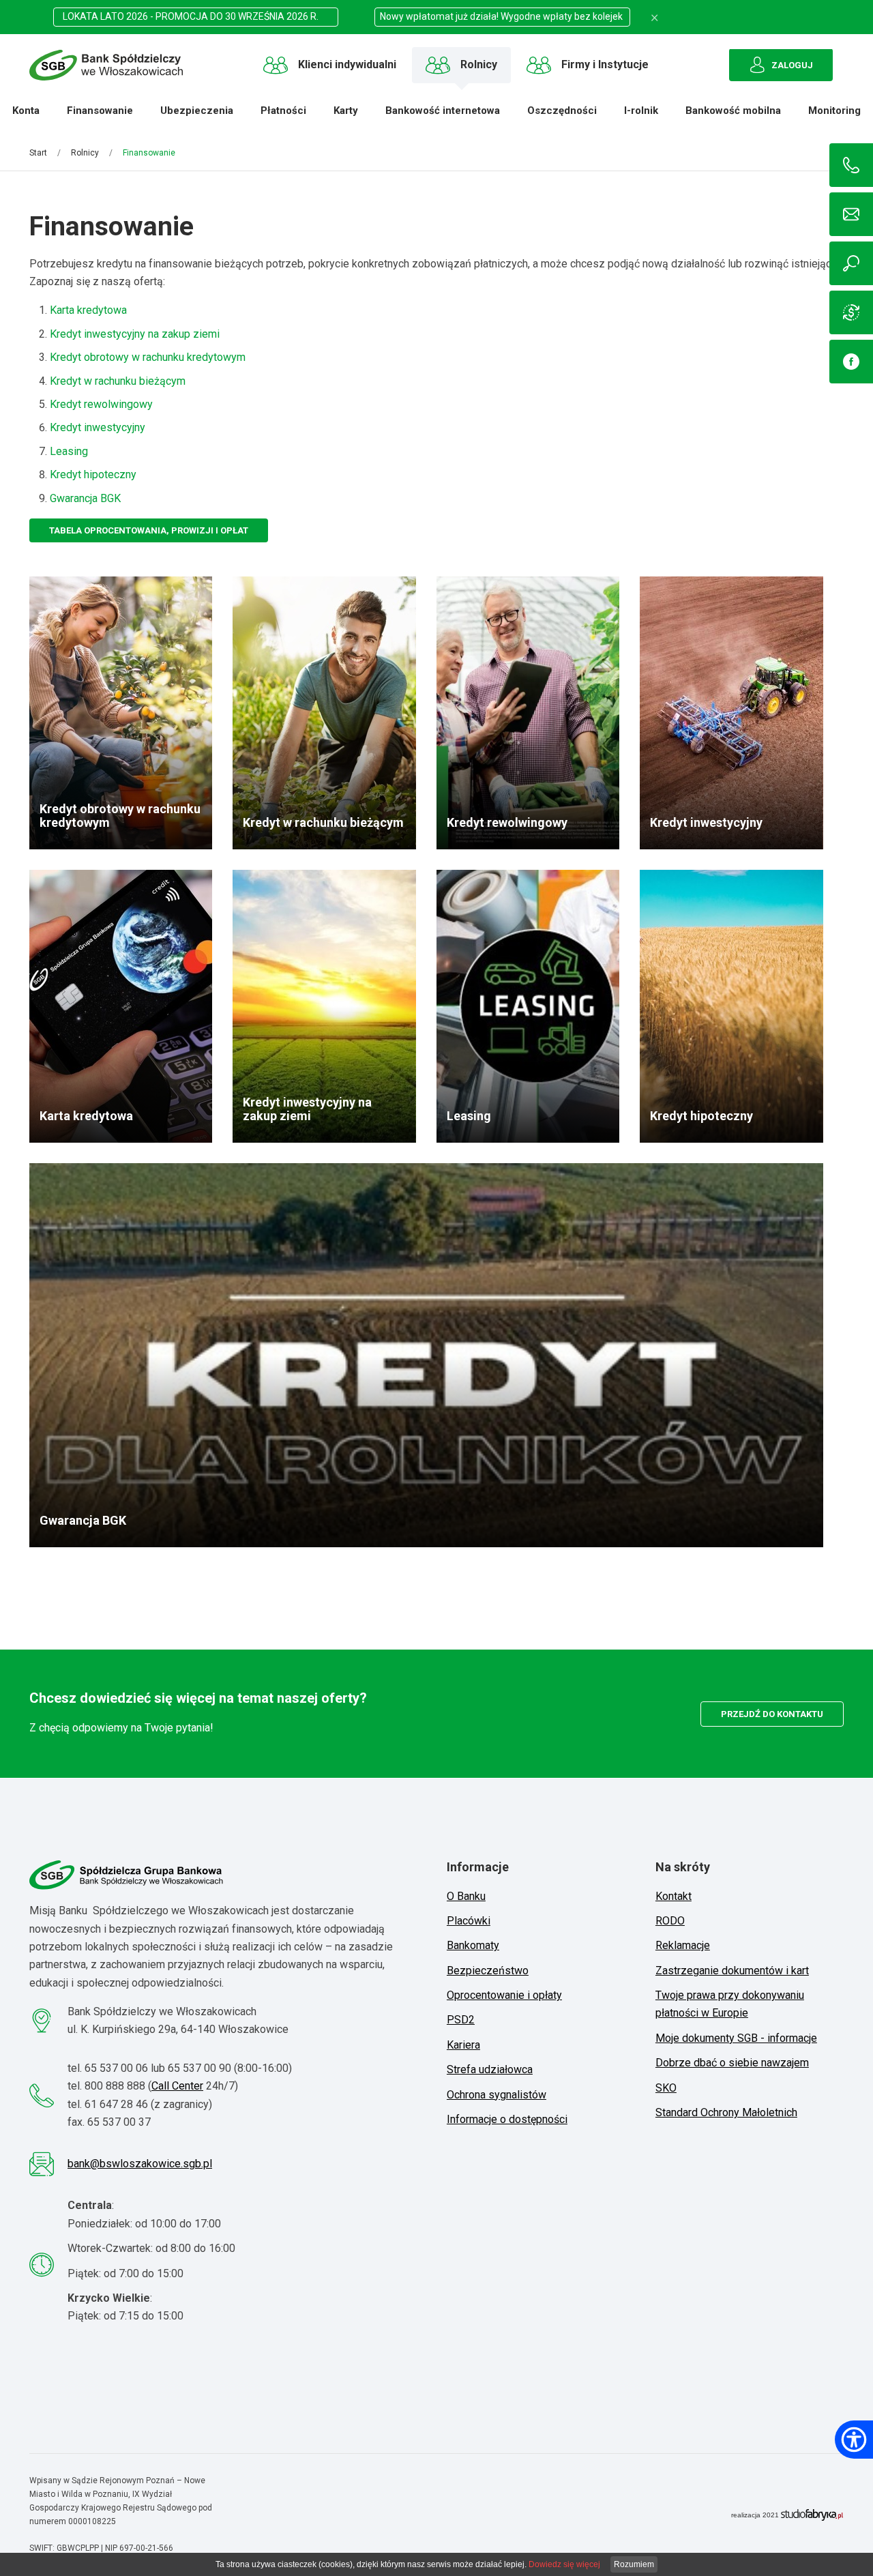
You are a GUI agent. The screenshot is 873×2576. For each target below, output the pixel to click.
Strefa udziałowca (490, 2069)
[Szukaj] (851, 263)
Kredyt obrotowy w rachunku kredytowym (148, 357)
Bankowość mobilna (730, 111)
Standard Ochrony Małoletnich (726, 2112)
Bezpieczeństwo (488, 1971)
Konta (23, 111)
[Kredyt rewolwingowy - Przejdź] (528, 713)
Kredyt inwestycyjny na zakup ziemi (135, 334)
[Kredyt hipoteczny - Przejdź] (731, 1006)
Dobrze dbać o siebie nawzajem (732, 2063)
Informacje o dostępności (507, 2119)
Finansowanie (97, 111)
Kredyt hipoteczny (93, 474)
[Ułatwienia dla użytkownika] (854, 2440)
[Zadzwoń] (851, 165)
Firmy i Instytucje (605, 64)
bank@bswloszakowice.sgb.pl (140, 2164)
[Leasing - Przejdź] (528, 1006)
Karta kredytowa (88, 310)
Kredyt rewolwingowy (101, 404)
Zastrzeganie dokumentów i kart (732, 1971)
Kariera (463, 2045)
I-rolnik (638, 111)
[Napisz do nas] (851, 214)
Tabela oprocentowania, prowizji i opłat (149, 530)
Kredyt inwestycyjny (98, 427)
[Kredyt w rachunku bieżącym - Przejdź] (324, 713)
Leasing (69, 451)
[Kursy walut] (851, 312)
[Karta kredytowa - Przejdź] (121, 1006)
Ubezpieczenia (193, 111)
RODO (670, 1921)
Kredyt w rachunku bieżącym (118, 381)
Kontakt (674, 1896)
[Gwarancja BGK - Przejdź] (426, 1355)
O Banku (466, 1896)
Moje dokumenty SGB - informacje (736, 2038)
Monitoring (831, 111)
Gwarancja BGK (85, 498)
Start (38, 153)
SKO (666, 2088)
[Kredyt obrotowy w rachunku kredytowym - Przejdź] (121, 713)
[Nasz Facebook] (851, 362)
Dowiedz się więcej (564, 2564)
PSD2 (461, 2020)
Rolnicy (479, 64)
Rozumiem (634, 2564)
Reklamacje (683, 1945)
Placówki (469, 1921)
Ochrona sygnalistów (497, 2095)
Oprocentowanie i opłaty (504, 1995)
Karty (342, 111)
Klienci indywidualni (347, 64)
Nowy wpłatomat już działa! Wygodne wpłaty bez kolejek (502, 16)
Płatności (280, 111)
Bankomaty (473, 1945)
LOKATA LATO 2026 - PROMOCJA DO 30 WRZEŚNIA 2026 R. (196, 16)
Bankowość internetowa (439, 111)
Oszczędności (559, 111)
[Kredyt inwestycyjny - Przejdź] (731, 713)
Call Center (177, 2086)
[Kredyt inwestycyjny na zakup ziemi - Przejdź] (324, 1006)
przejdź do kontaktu (772, 1714)
